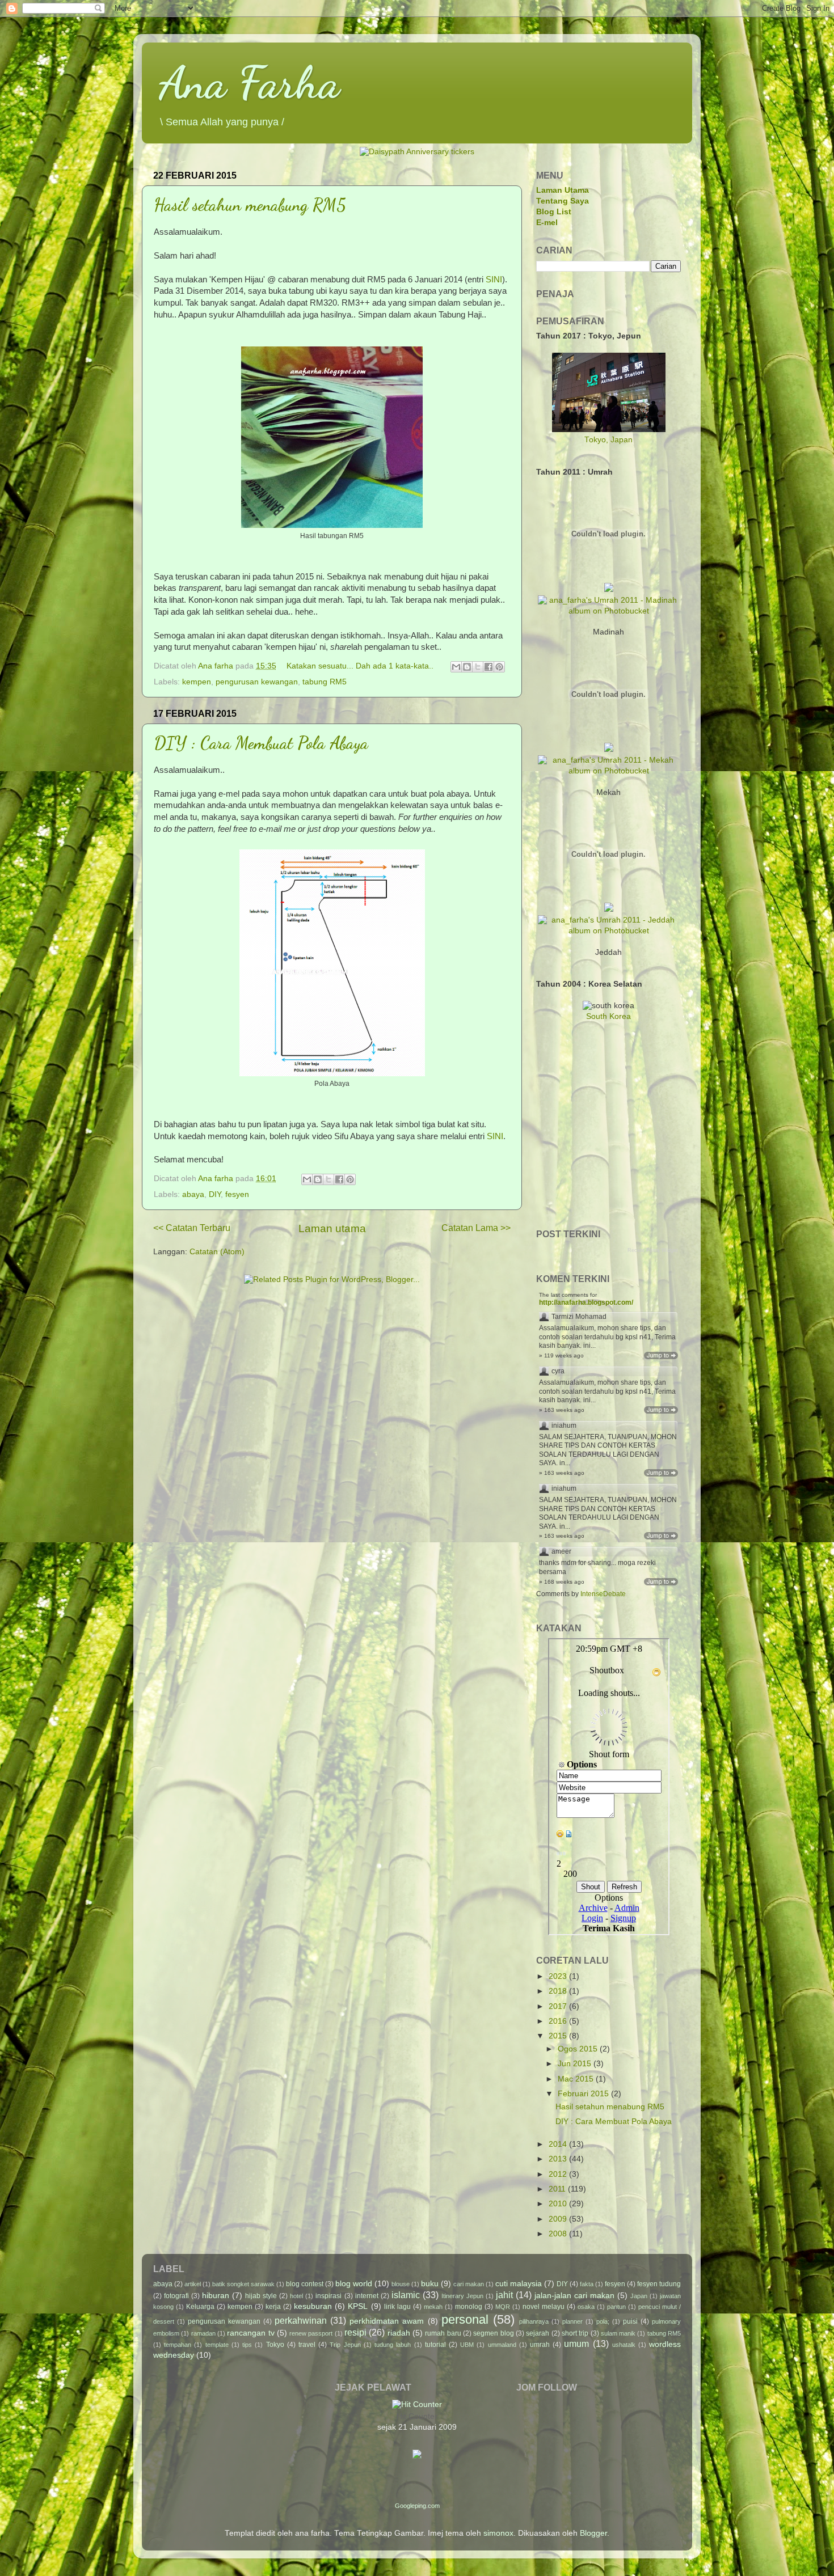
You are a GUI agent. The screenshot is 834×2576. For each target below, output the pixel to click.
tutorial (435, 2345)
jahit (504, 2295)
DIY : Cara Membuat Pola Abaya (261, 743)
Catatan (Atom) (217, 1252)
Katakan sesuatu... (321, 666)
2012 (559, 2174)
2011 (558, 2189)
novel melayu (544, 2307)
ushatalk (624, 2345)
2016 (559, 2021)
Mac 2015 (577, 2079)
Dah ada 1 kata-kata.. (395, 666)
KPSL (358, 2306)
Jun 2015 (576, 2064)
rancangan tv (250, 2333)
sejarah (538, 2333)
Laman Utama (563, 190)
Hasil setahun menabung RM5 (250, 205)
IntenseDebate (603, 1594)
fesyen (237, 1194)
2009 (559, 2219)
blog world (354, 2284)
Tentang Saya (563, 201)
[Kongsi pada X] (478, 667)
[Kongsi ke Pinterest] (499, 667)
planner (572, 2321)
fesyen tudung (659, 2284)
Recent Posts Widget (653, 1250)
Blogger (593, 2533)
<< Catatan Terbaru (192, 1228)
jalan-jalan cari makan (574, 2296)
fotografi (176, 2296)
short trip (575, 2333)
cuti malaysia (519, 2284)
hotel (296, 2296)
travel (307, 2345)
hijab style (261, 2296)
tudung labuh (393, 2345)
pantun (616, 2307)
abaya (193, 1194)
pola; (603, 2321)
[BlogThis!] (467, 667)
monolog (469, 2307)
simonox (498, 2533)
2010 (559, 2204)
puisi (630, 2321)
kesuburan (313, 2306)
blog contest (305, 2284)
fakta (587, 2284)
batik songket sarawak (243, 2284)
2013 (559, 2159)
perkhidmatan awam (387, 2321)
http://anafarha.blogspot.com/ (586, 1302)
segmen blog (493, 2333)
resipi (355, 2332)
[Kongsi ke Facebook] (488, 667)
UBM (467, 2345)
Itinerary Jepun (462, 2296)
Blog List (554, 212)
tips (247, 2345)
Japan (639, 2296)
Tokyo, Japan (608, 440)
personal (465, 2319)
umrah (540, 2345)
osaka (586, 2307)
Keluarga (200, 2307)
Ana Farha (249, 82)
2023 (559, 1976)
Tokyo (275, 2345)
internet (367, 2296)
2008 (559, 2234)
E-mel (547, 223)
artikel (193, 2284)
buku (430, 2284)
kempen (197, 682)
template (217, 2345)
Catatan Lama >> (476, 1228)
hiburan (216, 2296)
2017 (559, 2006)
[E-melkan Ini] (456, 667)
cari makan (469, 2284)
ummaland (502, 2345)
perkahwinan (301, 2320)
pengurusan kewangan (257, 682)
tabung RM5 (325, 682)
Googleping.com (417, 2506)
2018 (559, 1991)
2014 (559, 2144)
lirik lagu (397, 2307)
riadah (399, 2333)
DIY (215, 1194)
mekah (433, 2307)
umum (576, 2344)
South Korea (608, 1016)
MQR (503, 2307)
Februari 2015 (584, 2094)
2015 (559, 2036)
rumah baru (443, 2333)
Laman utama (332, 1228)
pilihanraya (534, 2321)
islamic (406, 2295)
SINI (494, 280)
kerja (273, 2307)
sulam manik (618, 2333)
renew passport (311, 2333)
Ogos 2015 (579, 2049)
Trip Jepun (345, 2345)
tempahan (178, 2345)
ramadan (203, 2333)
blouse (401, 2284)
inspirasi (328, 2296)
